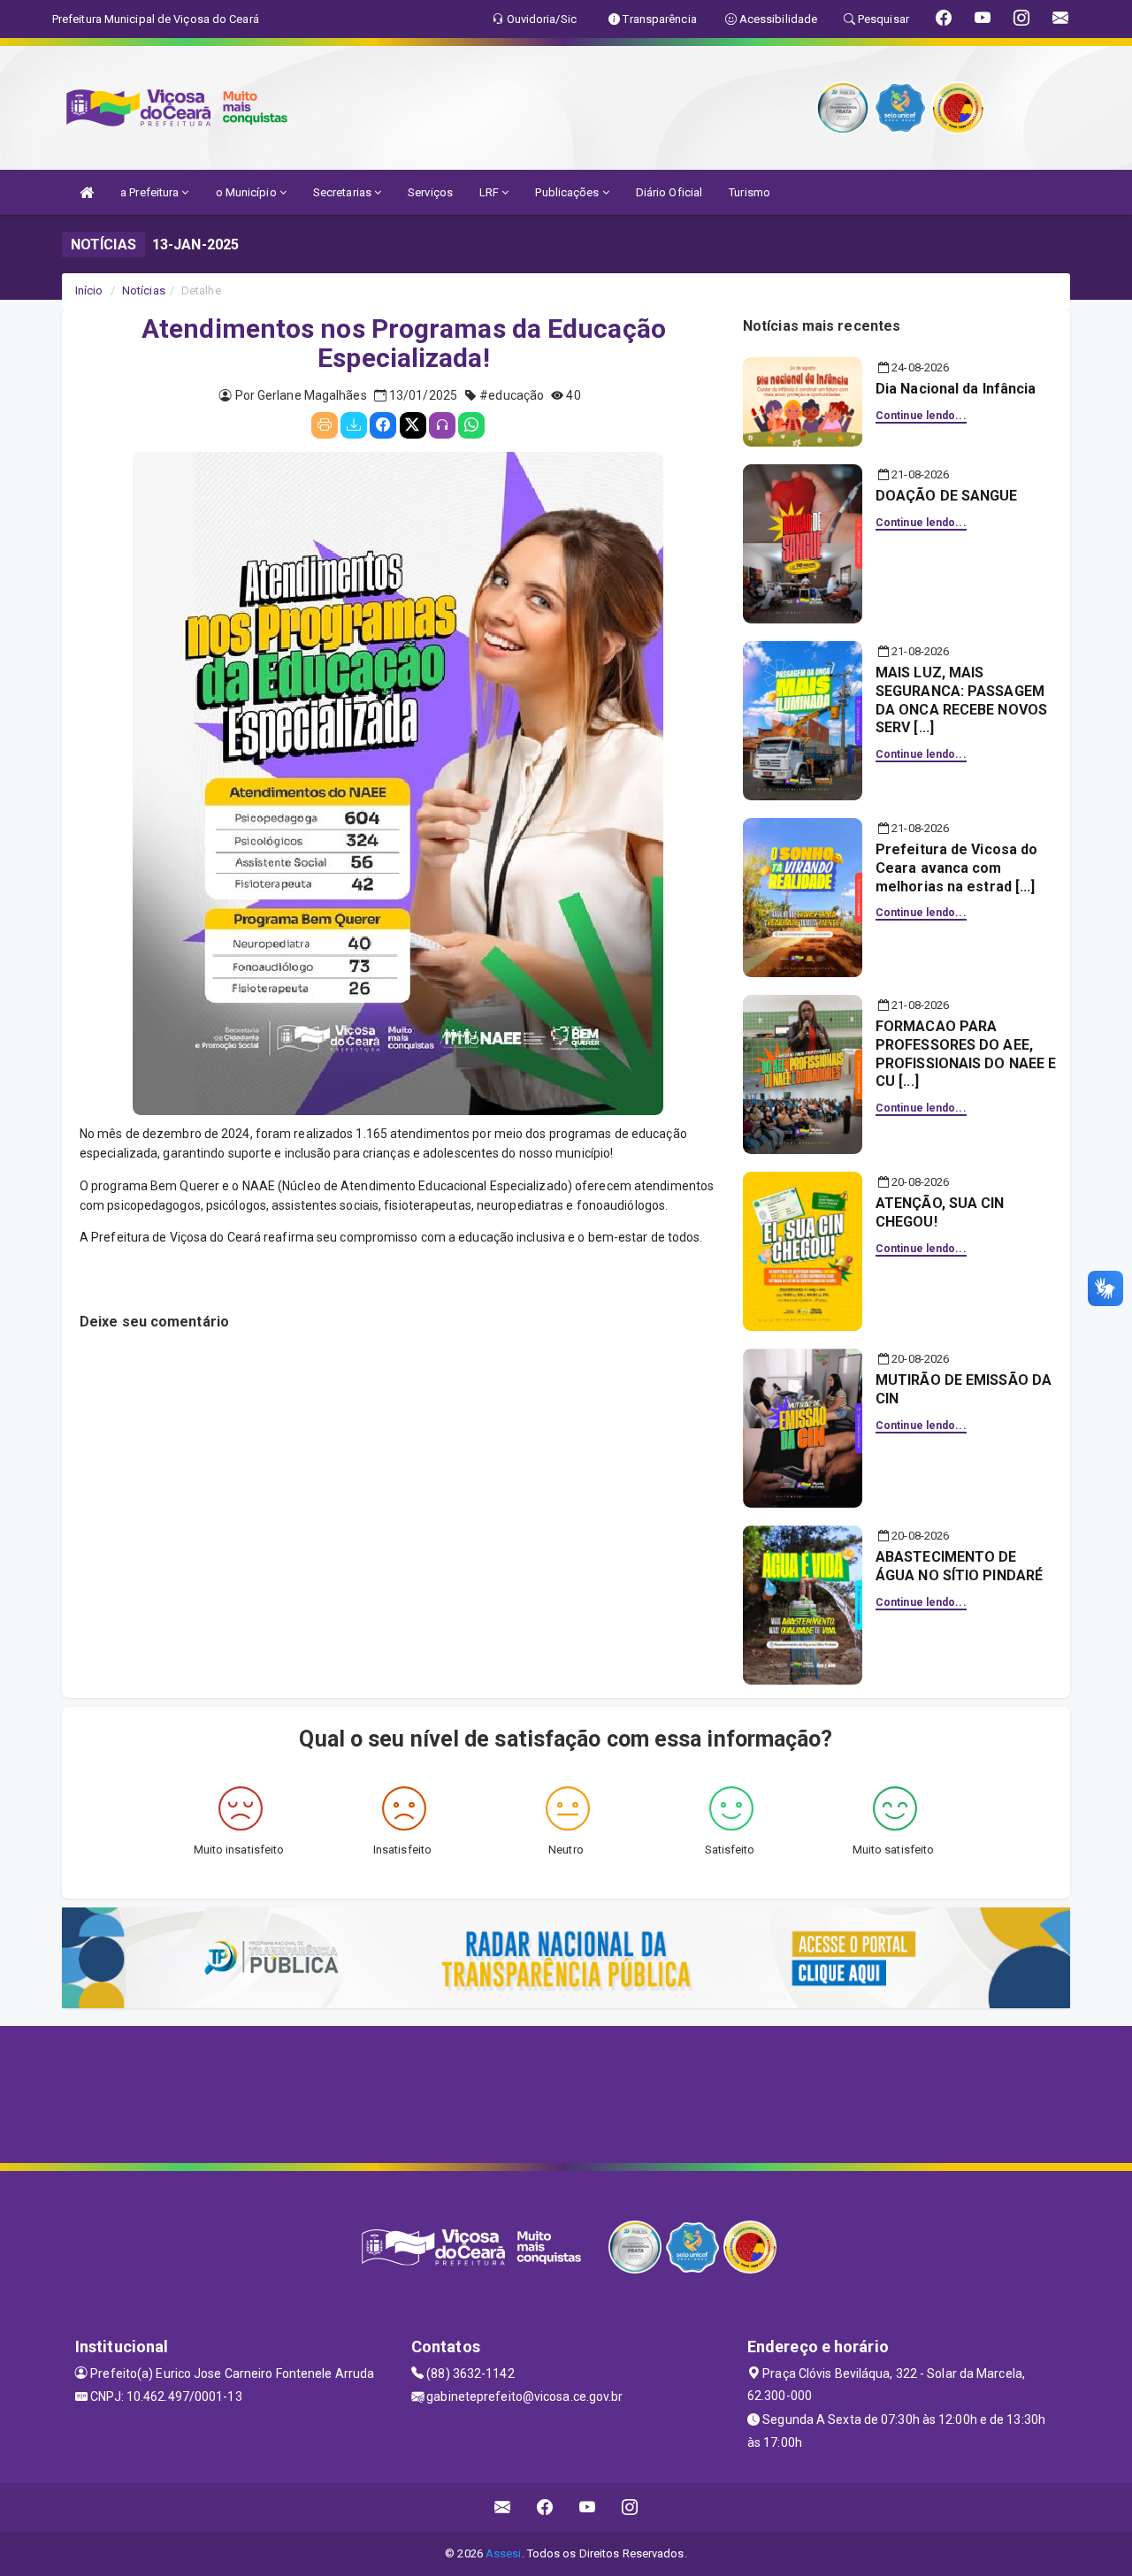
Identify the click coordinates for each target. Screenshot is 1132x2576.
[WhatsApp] (471, 425)
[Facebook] (383, 425)
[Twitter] (413, 425)
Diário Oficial (669, 192)
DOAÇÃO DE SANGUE (947, 496)
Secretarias (344, 192)
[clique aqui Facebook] (545, 2507)
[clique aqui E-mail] (503, 2507)
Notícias (144, 290)
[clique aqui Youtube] (588, 2507)
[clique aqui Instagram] (630, 2507)
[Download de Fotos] (354, 425)
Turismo (750, 192)
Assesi (504, 2553)
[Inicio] (87, 192)
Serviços (430, 192)
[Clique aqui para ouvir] (442, 425)
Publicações (568, 192)
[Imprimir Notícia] (325, 425)
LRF (490, 192)
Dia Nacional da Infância (956, 389)
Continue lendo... (921, 416)
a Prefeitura (151, 192)
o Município (248, 192)
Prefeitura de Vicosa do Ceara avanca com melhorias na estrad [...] (956, 868)
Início (89, 290)
